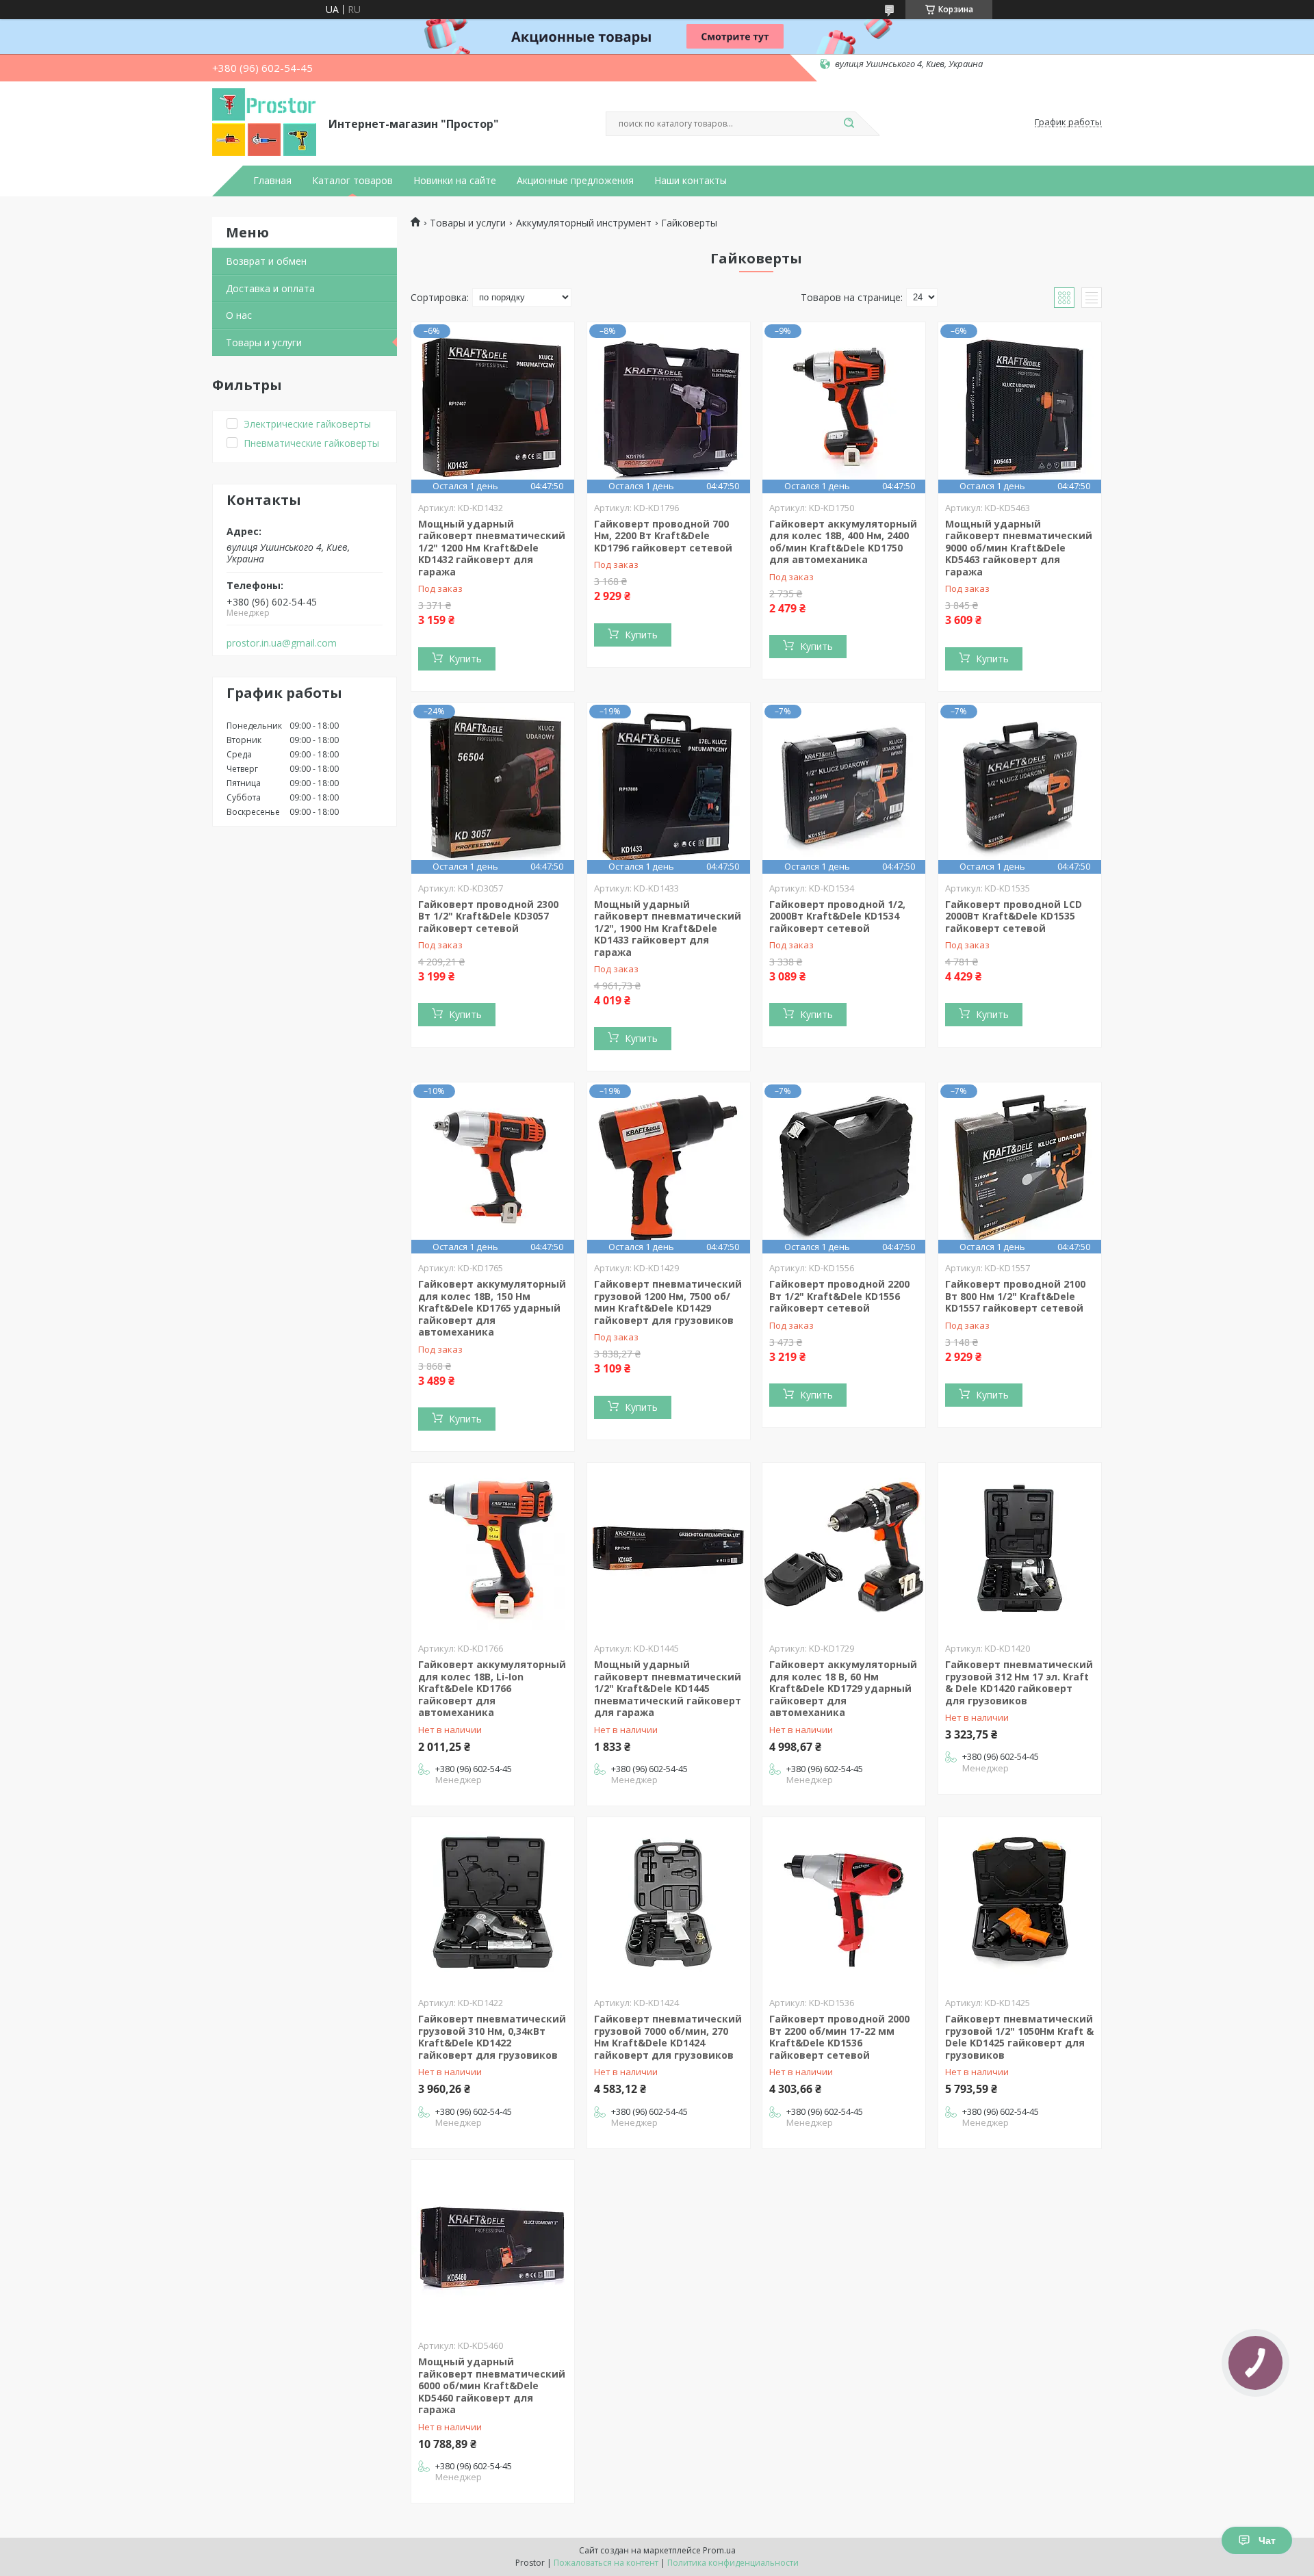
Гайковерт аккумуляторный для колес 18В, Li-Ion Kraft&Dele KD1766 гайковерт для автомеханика (492, 1688)
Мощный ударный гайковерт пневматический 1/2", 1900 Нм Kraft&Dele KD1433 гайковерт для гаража (668, 928)
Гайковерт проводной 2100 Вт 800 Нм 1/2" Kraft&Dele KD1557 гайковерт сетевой (1015, 1296)
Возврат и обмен (266, 261)
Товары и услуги (264, 342)
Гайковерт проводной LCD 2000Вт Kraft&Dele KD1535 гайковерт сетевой (1014, 916)
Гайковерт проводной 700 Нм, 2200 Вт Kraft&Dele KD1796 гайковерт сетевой (663, 536)
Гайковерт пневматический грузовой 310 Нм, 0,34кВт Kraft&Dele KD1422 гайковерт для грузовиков (492, 2037)
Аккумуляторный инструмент (584, 223)
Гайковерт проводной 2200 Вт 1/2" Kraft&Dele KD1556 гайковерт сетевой (839, 1296)
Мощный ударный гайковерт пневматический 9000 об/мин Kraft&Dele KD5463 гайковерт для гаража (1019, 548)
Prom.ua (719, 2550)
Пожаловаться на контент (606, 2563)
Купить (465, 659)
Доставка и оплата (270, 288)
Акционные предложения (575, 181)
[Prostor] (264, 122)
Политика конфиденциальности (733, 2563)
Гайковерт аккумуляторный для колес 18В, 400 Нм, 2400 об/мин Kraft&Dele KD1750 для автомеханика (843, 542)
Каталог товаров (352, 181)
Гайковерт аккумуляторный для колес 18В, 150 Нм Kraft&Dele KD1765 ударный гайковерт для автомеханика (492, 1308)
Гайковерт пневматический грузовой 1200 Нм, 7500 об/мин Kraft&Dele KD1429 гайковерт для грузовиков (668, 1302)
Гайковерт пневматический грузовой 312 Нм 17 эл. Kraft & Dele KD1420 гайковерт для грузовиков (1019, 1682)
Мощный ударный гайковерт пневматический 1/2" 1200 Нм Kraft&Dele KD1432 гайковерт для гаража (492, 548)
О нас (239, 315)
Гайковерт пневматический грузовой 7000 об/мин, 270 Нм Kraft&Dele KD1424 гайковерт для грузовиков (668, 2037)
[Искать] (849, 124)
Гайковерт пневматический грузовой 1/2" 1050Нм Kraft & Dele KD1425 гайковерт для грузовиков (1019, 2037)
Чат (1267, 2540)
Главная (272, 181)
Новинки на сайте (455, 181)
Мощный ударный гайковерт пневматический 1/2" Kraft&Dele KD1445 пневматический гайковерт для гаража (668, 1688)
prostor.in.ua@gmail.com (282, 643)
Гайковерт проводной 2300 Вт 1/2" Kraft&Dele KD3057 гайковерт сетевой (488, 916)
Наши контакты (691, 181)
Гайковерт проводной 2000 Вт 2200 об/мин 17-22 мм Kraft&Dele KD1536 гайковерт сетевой (839, 2037)
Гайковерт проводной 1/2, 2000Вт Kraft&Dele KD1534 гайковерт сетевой (837, 916)
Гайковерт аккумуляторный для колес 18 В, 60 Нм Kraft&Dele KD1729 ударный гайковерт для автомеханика (843, 1688)
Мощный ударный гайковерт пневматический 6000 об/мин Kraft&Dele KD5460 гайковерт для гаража (492, 2385)
